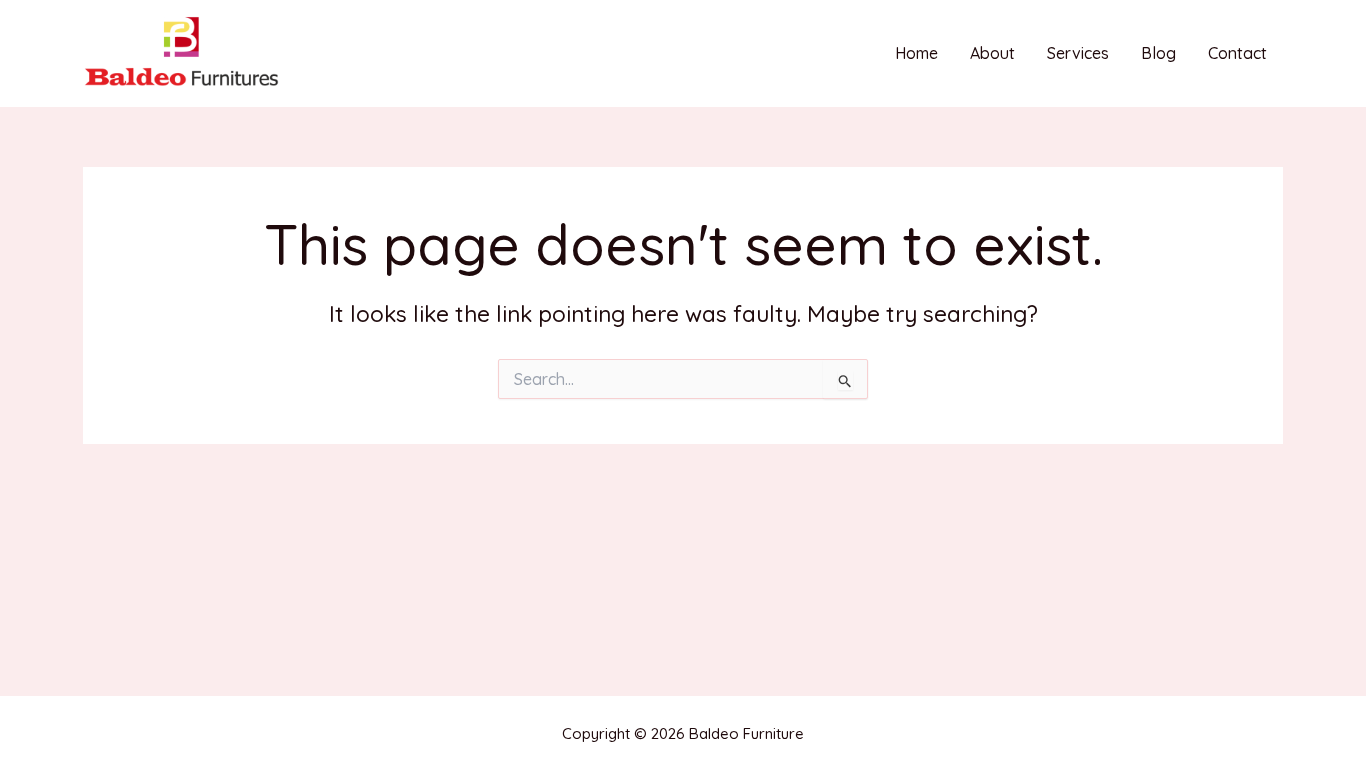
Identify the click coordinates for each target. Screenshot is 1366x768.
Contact (1237, 53)
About (992, 53)
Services (1078, 53)
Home (916, 53)
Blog (1158, 53)
